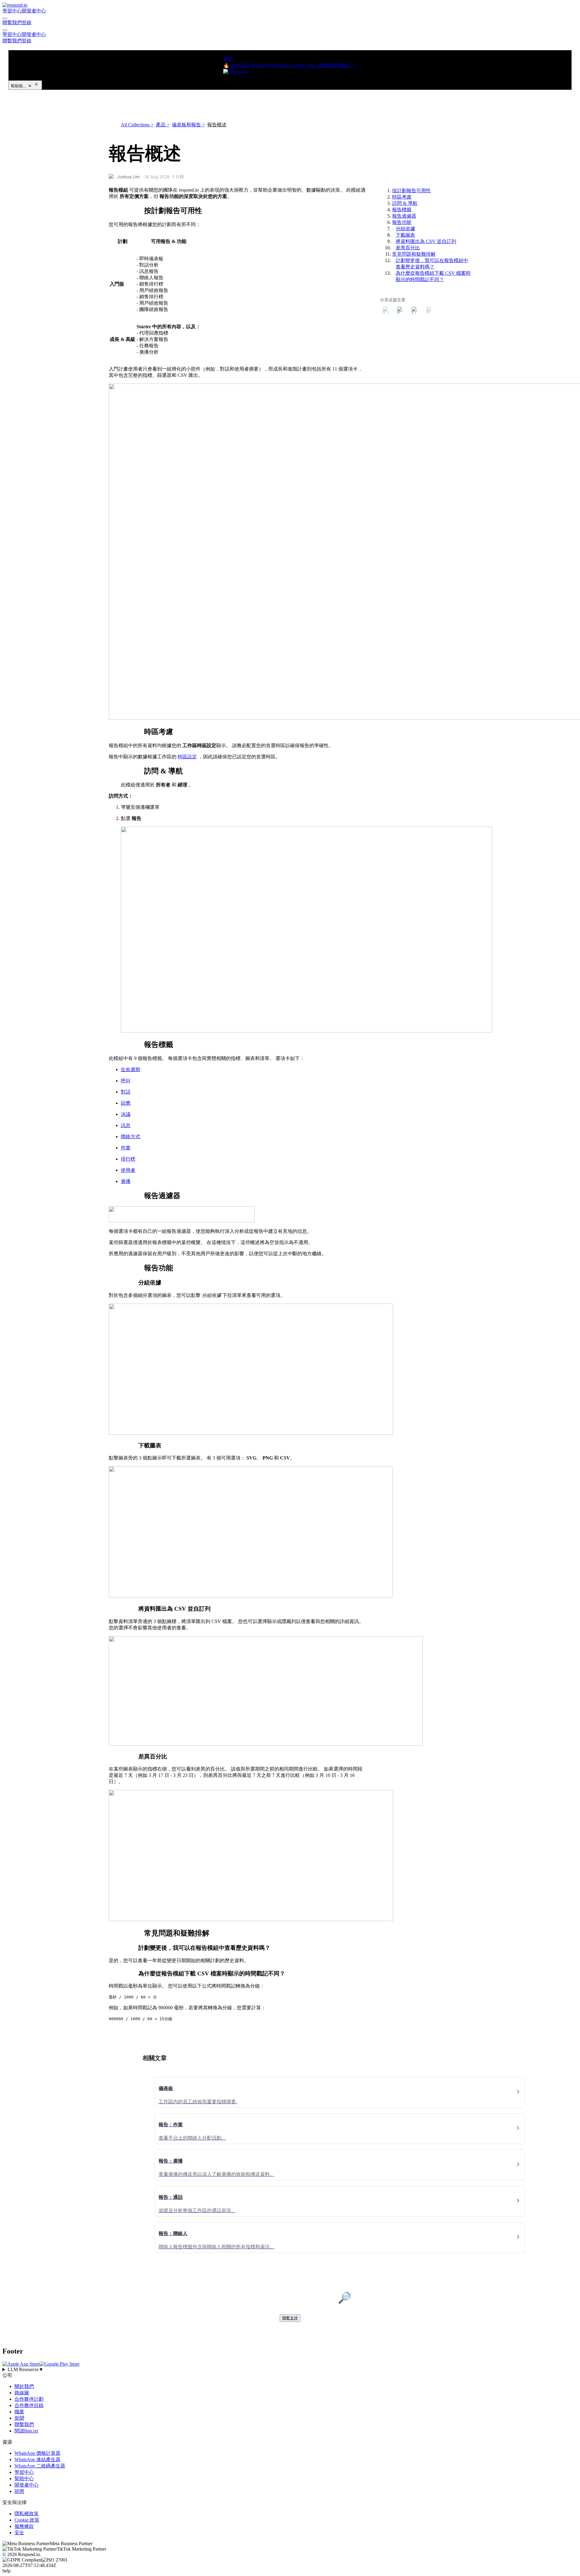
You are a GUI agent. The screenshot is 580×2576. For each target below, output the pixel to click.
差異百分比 (408, 248)
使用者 (128, 1170)
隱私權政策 (27, 2514)
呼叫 (126, 1081)
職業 (19, 2412)
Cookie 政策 (27, 2520)
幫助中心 (24, 2479)
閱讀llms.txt (26, 2431)
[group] (290, 2370)
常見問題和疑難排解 (414, 254)
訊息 (126, 1125)
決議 (126, 1114)
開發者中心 (34, 11)
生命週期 (130, 1069)
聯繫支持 (290, 2318)
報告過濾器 (404, 216)
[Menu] (5, 30)
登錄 (27, 23)
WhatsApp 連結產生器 (37, 2459)
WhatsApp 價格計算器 (37, 2453)
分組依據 (405, 229)
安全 (19, 2533)
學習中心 (12, 11)
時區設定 (187, 757)
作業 (126, 1148)
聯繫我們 (12, 23)
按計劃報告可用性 (411, 191)
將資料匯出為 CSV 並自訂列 (426, 241)
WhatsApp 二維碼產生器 (40, 2466)
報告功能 (402, 222)
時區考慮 (402, 197)
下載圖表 (405, 235)
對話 (126, 1092)
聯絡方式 (130, 1137)
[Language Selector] (5, 18)
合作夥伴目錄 (29, 2405)
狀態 (19, 2491)
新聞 (19, 2418)
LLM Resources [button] (26, 2369)
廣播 (126, 1181)
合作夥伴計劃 (29, 2399)
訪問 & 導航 (405, 203)
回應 (126, 1103)
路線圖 (22, 2393)
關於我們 (24, 2386)
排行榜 (128, 1159)
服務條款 (24, 2526)
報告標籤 (402, 210)
